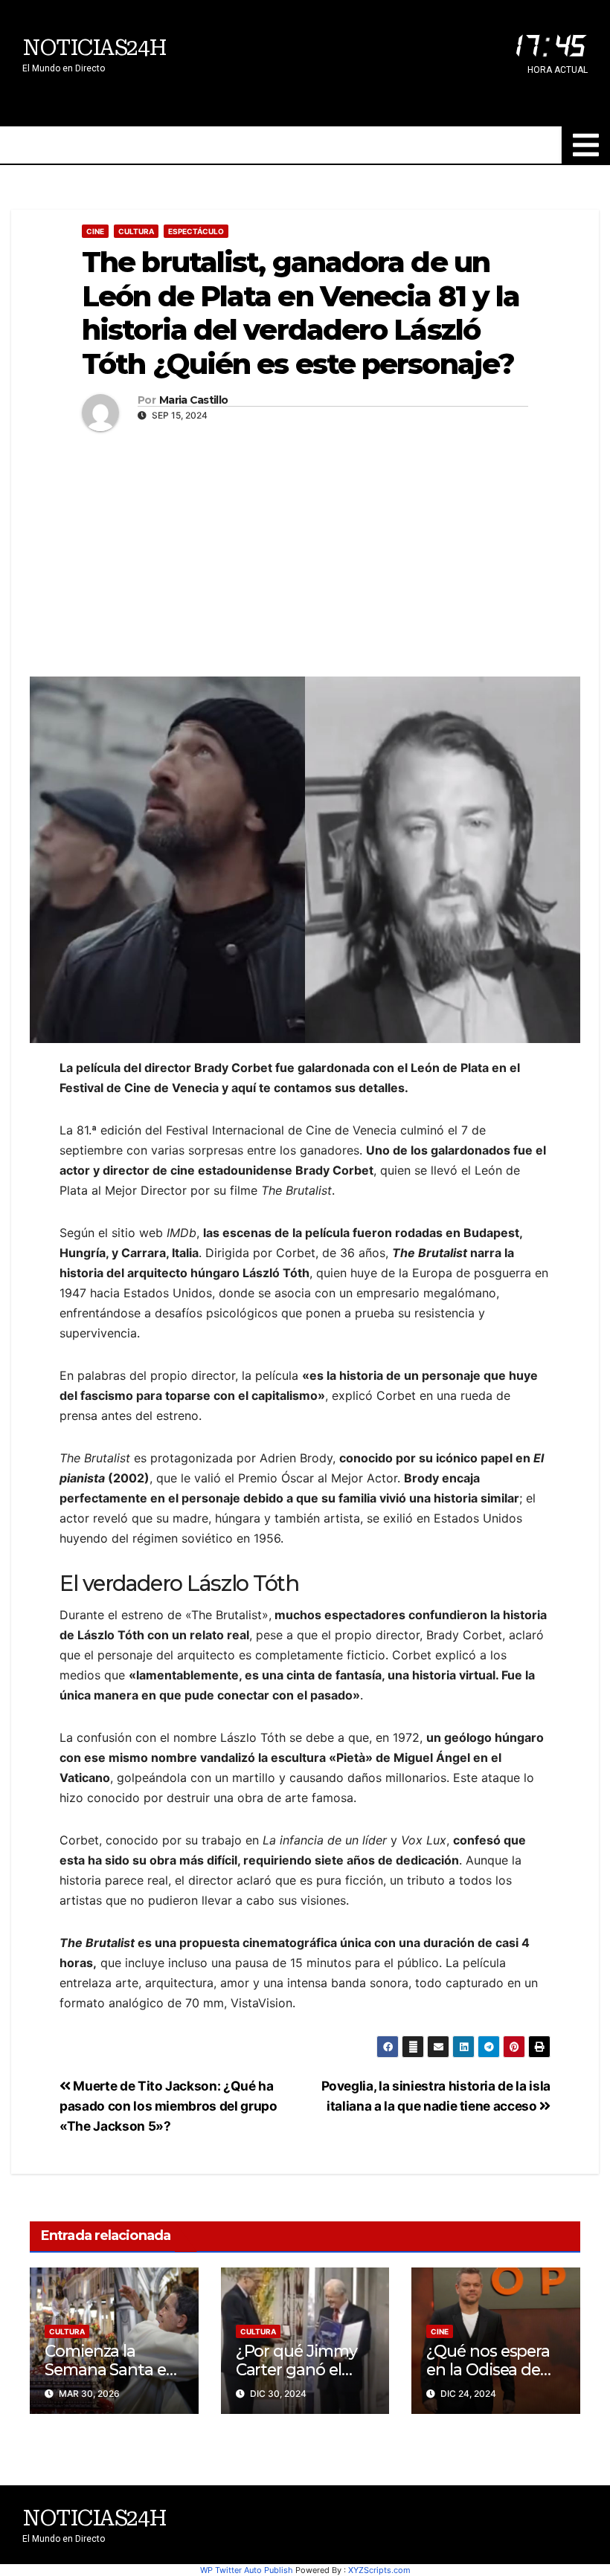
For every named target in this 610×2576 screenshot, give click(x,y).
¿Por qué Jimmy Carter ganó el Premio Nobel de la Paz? (298, 2379)
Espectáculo (196, 231)
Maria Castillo (193, 400)
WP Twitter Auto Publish (247, 2570)
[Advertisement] (305, 550)
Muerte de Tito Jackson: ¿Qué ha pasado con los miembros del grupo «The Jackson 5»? (168, 2106)
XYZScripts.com (379, 2570)
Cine (95, 231)
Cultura (136, 231)
